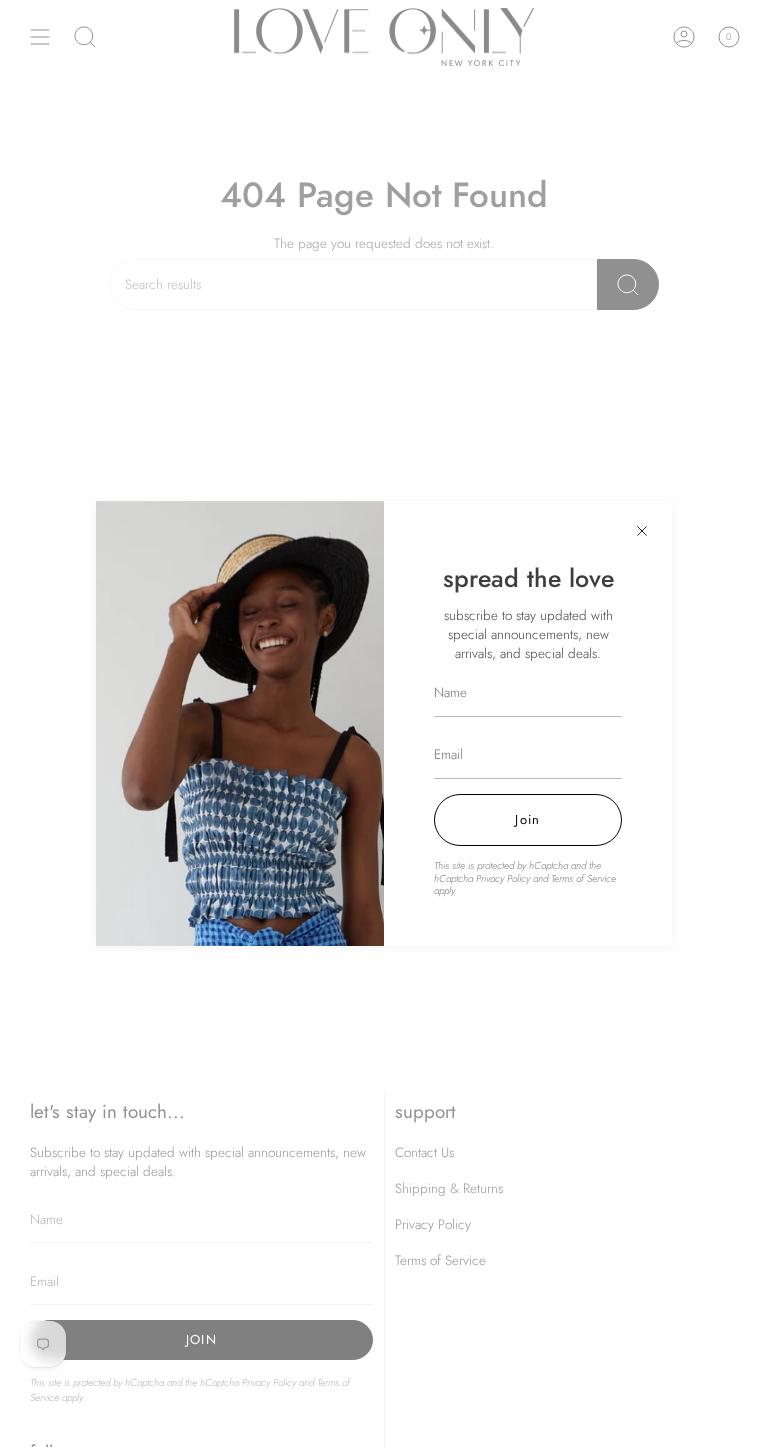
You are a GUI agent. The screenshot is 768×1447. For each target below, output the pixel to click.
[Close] (642, 531)
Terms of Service (583, 878)
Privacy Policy (503, 878)
